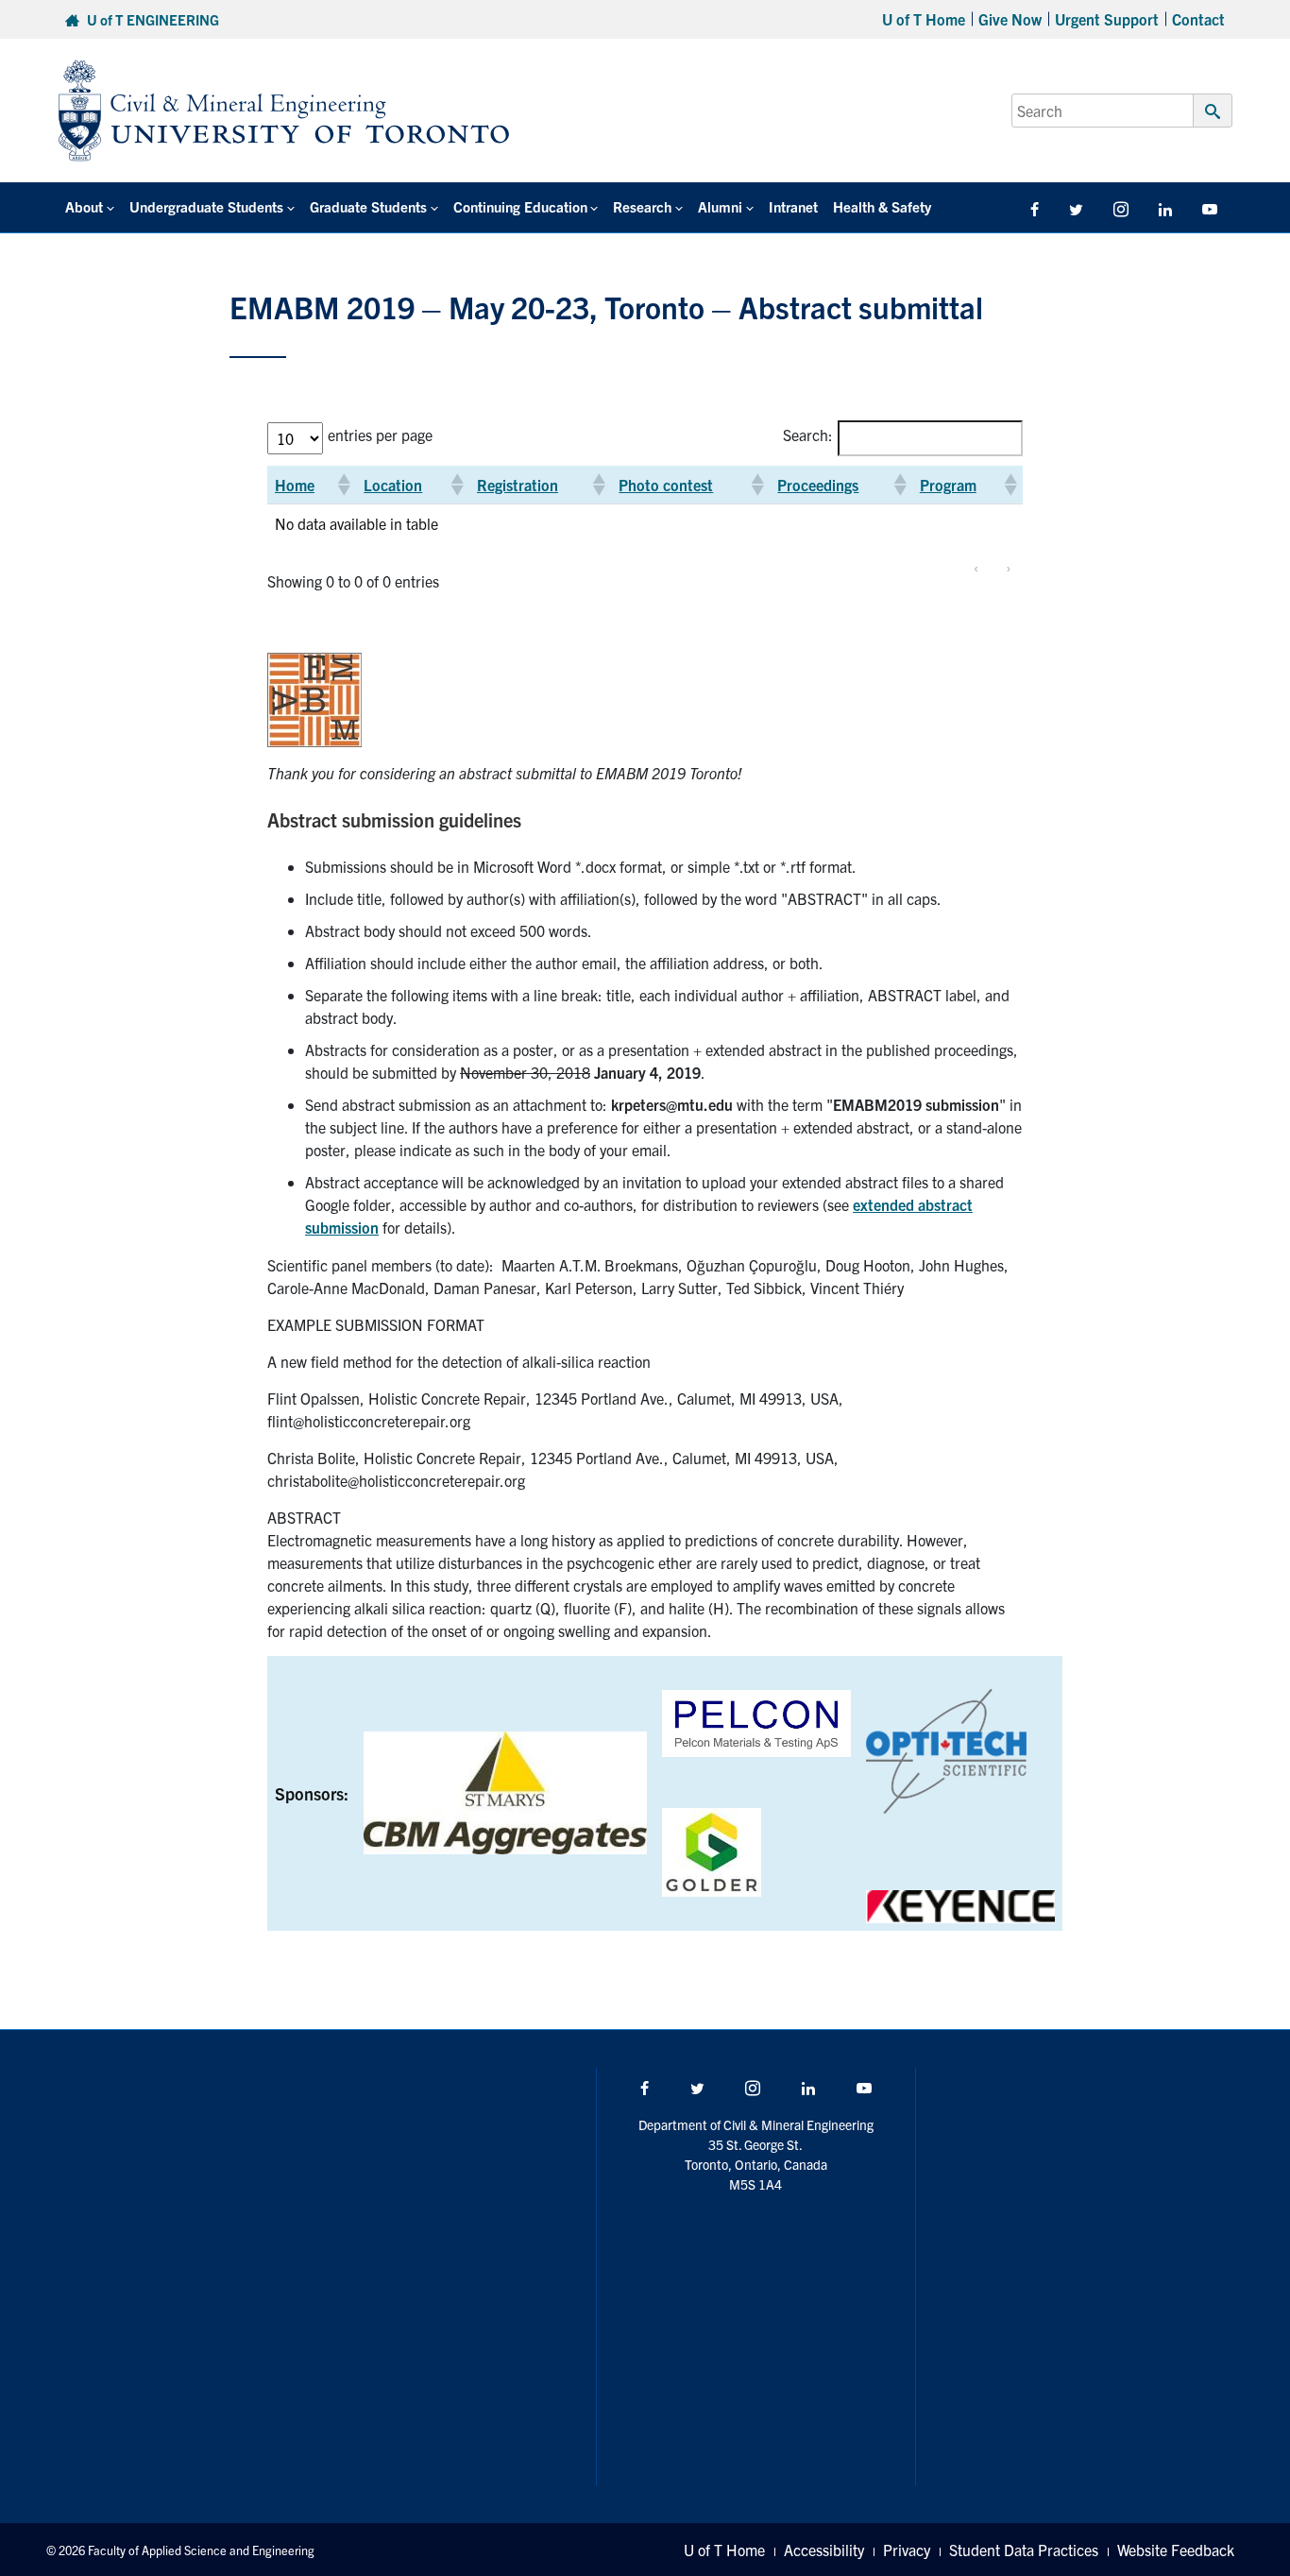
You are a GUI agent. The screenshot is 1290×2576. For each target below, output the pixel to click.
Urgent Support (1107, 19)
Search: (808, 435)
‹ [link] (976, 567)
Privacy (907, 2550)
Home (295, 485)
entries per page (380, 435)
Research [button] (642, 206)
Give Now (1010, 19)
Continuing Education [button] (520, 206)
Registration (518, 485)
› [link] (1008, 567)
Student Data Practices (1024, 2550)
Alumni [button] (720, 206)
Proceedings (818, 485)
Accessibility (824, 2550)
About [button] (84, 206)
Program (948, 485)
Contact (1198, 19)
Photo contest (666, 485)
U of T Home (924, 19)
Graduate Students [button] (368, 206)
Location (393, 485)
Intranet (793, 206)
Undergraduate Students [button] (206, 206)
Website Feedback (1176, 2550)
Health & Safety (882, 206)
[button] (343, 485)
